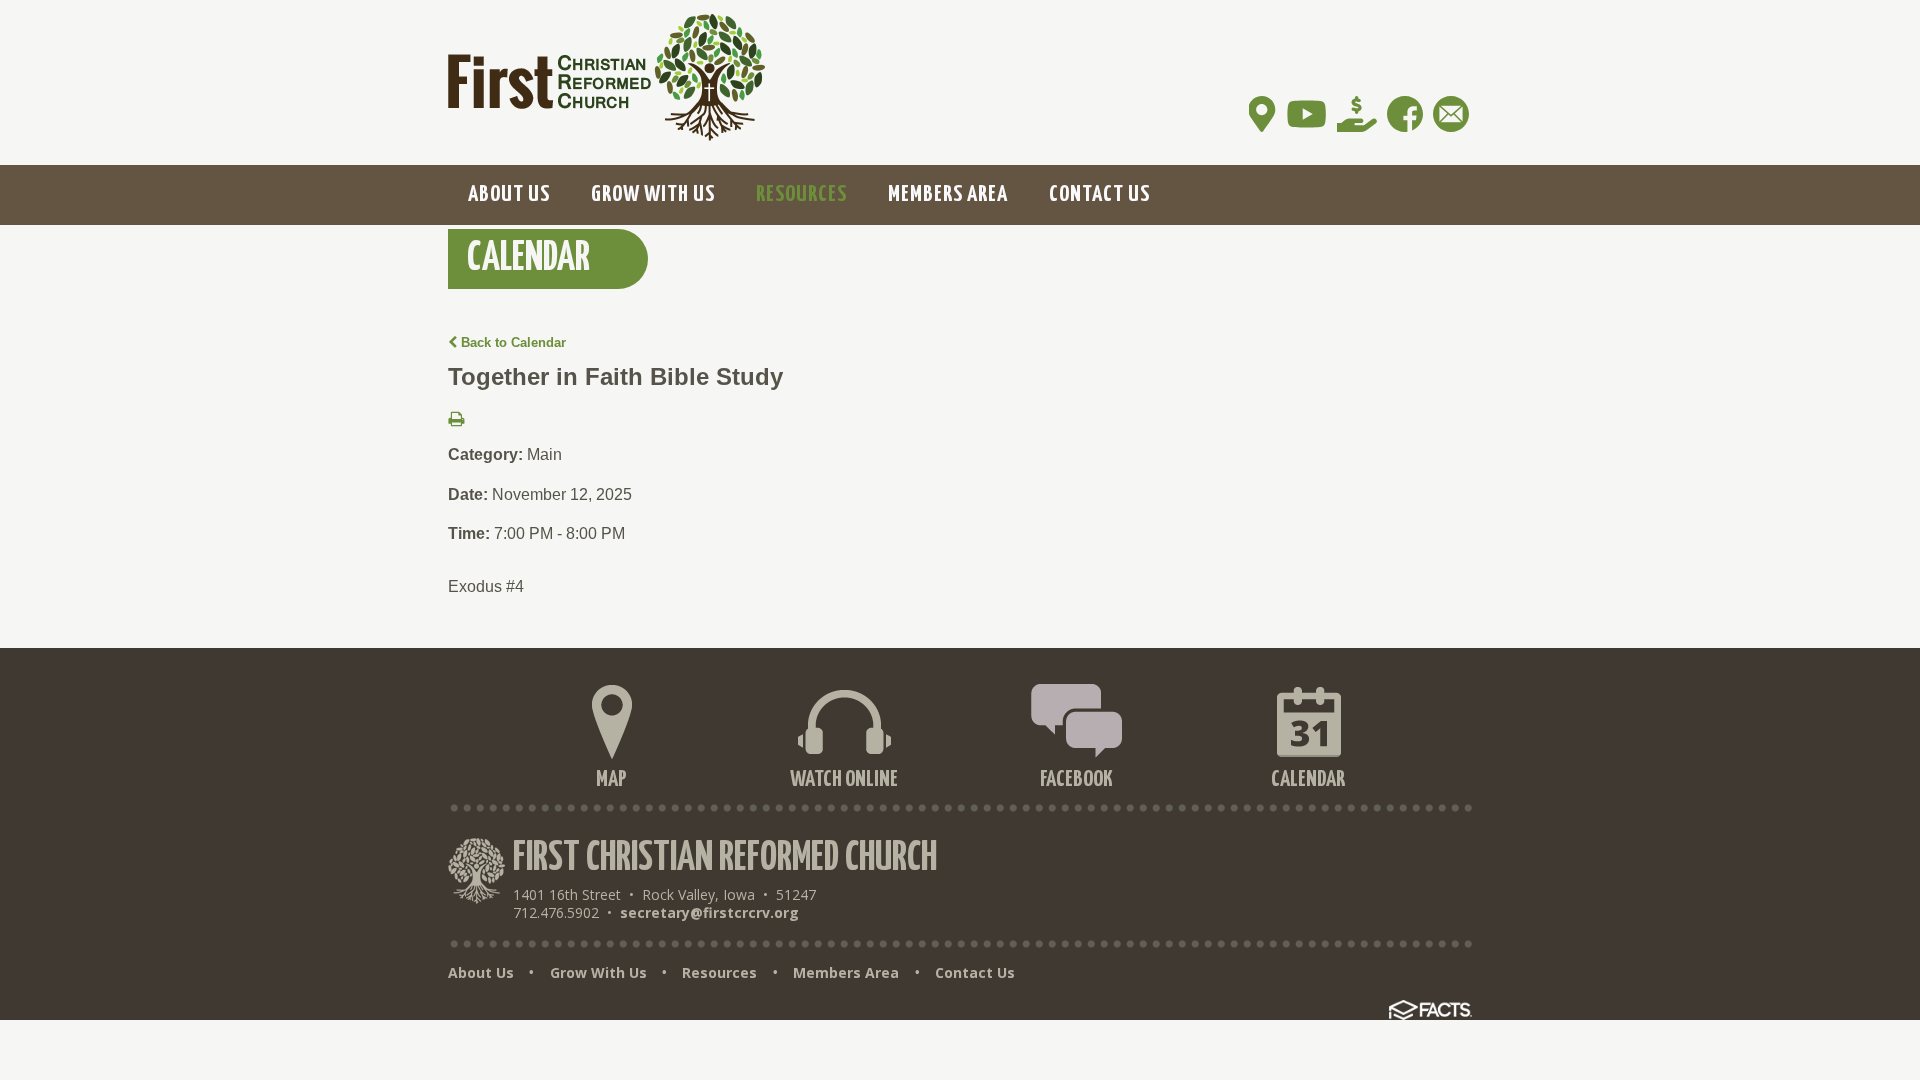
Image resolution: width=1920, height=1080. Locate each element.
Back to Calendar (511, 342)
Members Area (846, 973)
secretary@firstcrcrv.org (709, 912)
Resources (719, 973)
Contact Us (975, 973)
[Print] (456, 420)
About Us (481, 973)
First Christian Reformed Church (725, 858)
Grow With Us (598, 973)
